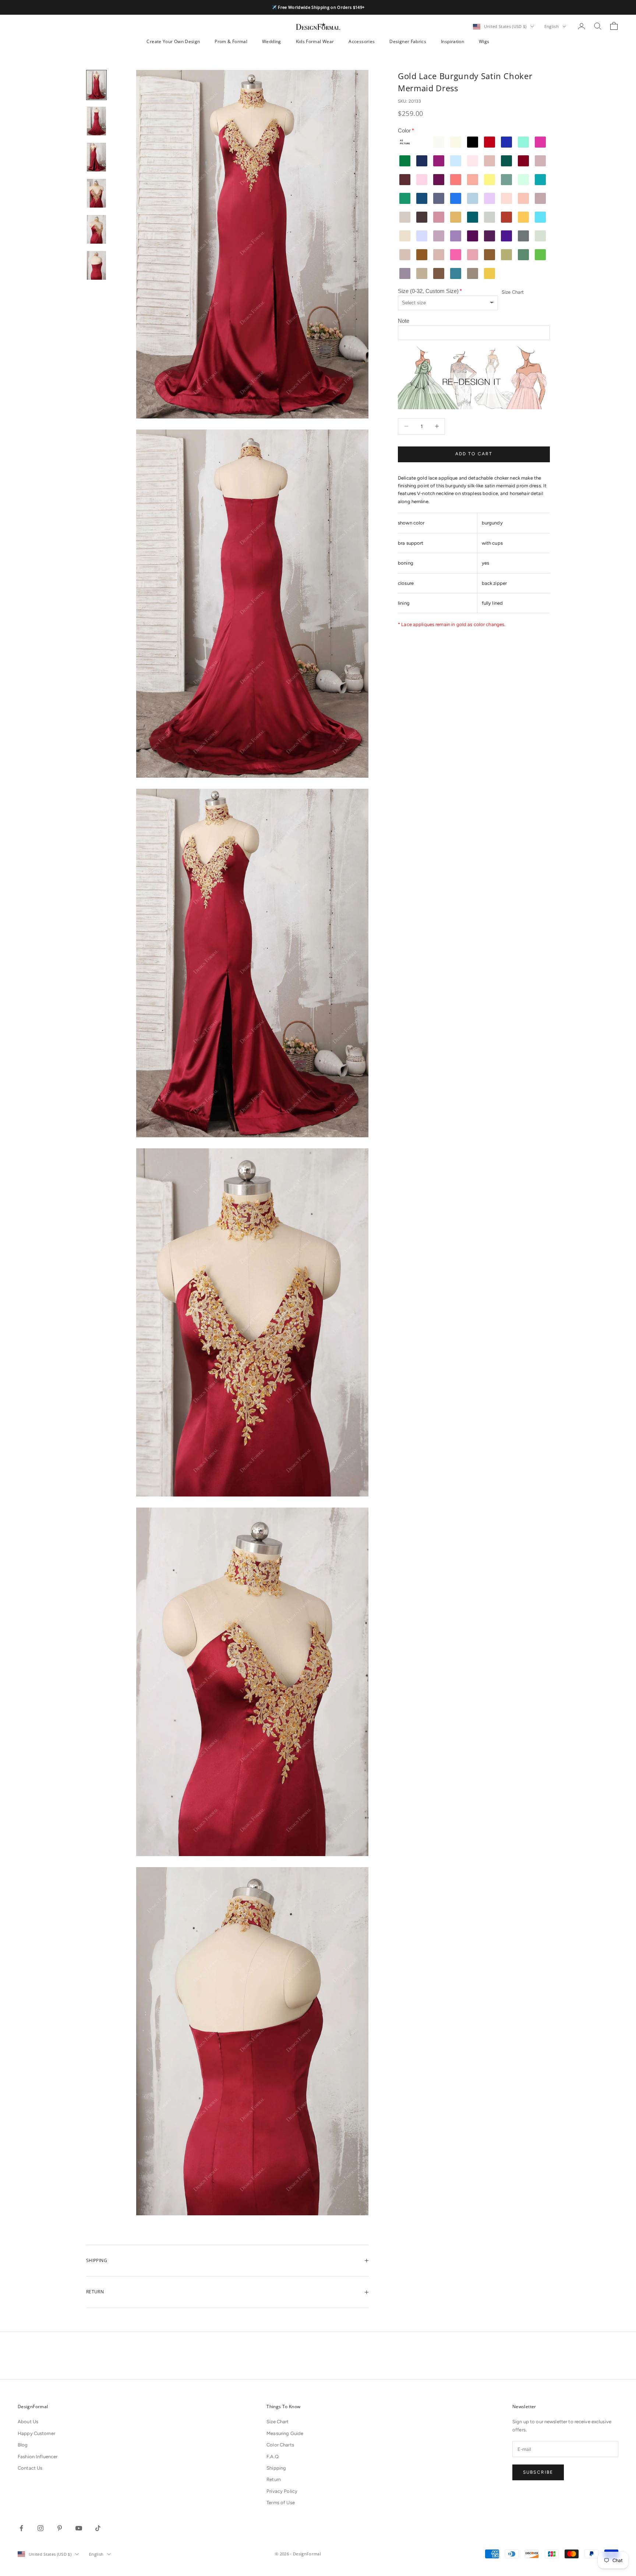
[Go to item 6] (96, 265)
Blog (23, 2445)
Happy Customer (36, 2433)
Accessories (362, 41)
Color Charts (280, 2445)
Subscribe (538, 2472)
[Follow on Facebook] (21, 2528)
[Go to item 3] (96, 157)
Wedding (272, 41)
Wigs (484, 41)
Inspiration (453, 41)
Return (274, 2479)
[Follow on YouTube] (79, 2528)
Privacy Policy (282, 2491)
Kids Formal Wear (315, 41)
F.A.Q (273, 2457)
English (552, 26)
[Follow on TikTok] (98, 2528)
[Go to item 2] (96, 121)
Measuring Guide (285, 2433)
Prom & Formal (231, 41)
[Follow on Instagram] (40, 2528)
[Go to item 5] (96, 229)
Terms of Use (281, 2503)
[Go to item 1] (96, 85)
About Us (28, 2422)
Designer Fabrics (408, 41)
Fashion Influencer (38, 2457)
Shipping (276, 2468)
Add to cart (474, 454)
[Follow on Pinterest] (60, 2528)
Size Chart (513, 292)
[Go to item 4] (96, 193)
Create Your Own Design (173, 41)
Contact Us (30, 2468)
